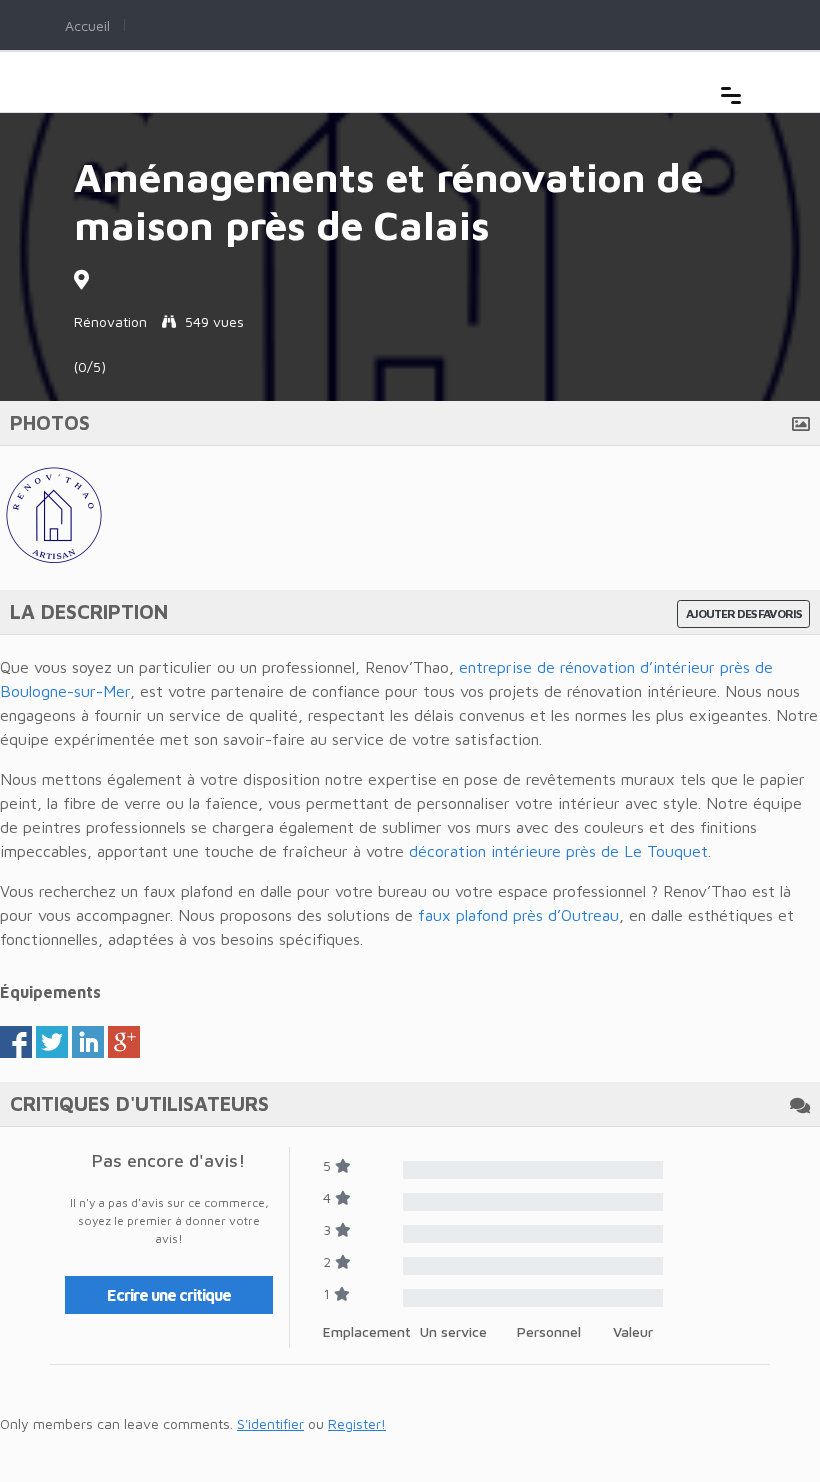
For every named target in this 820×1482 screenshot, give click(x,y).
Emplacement (367, 1331)
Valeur (633, 1331)
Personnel (549, 1331)
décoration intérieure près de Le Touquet (558, 851)
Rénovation (110, 321)
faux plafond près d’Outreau (518, 915)
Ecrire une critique (169, 1295)
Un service (453, 1331)
